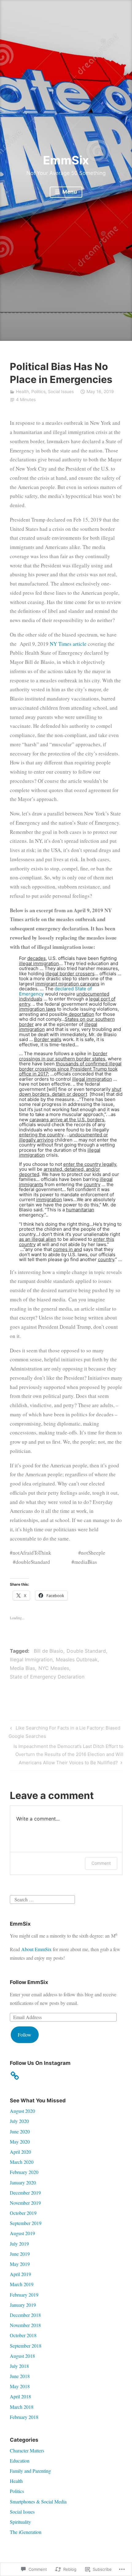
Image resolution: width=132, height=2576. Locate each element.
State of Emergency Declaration (47, 1677)
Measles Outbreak (77, 1659)
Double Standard (86, 1651)
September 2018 (26, 2346)
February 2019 (24, 2295)
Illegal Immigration (31, 1659)
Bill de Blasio (49, 1651)
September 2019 (26, 2223)
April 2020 (20, 2152)
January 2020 (23, 2182)
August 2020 (22, 2111)
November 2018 (25, 2325)
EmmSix (66, 160)
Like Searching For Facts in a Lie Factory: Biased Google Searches (64, 1732)
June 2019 (20, 2254)
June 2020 (20, 2131)
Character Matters (27, 2450)
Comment (101, 1863)
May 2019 (20, 2264)
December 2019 (25, 2193)
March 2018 (22, 2407)
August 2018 (22, 2356)
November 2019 (25, 2203)
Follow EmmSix (29, 1982)
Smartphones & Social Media (38, 2501)
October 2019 (23, 2213)
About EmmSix (36, 1949)
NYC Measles (54, 1668)
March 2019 (22, 2284)
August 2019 (22, 2233)
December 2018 (25, 2315)
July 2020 (19, 2121)
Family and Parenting (30, 2471)
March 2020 (22, 2162)
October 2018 (23, 2335)
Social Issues (61, 391)
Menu (69, 192)
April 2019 (20, 2274)
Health (22, 391)
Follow (25, 2035)
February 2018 (24, 2417)
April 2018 (20, 2396)
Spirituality (20, 2522)
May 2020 (20, 2142)
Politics (38, 391)
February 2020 (24, 2172)
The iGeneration (26, 2532)
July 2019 (19, 2244)
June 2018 (20, 2376)
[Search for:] (42, 1898)
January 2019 (23, 2305)
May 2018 (20, 2386)
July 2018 (19, 2366)
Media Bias (22, 1668)
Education (20, 2461)
